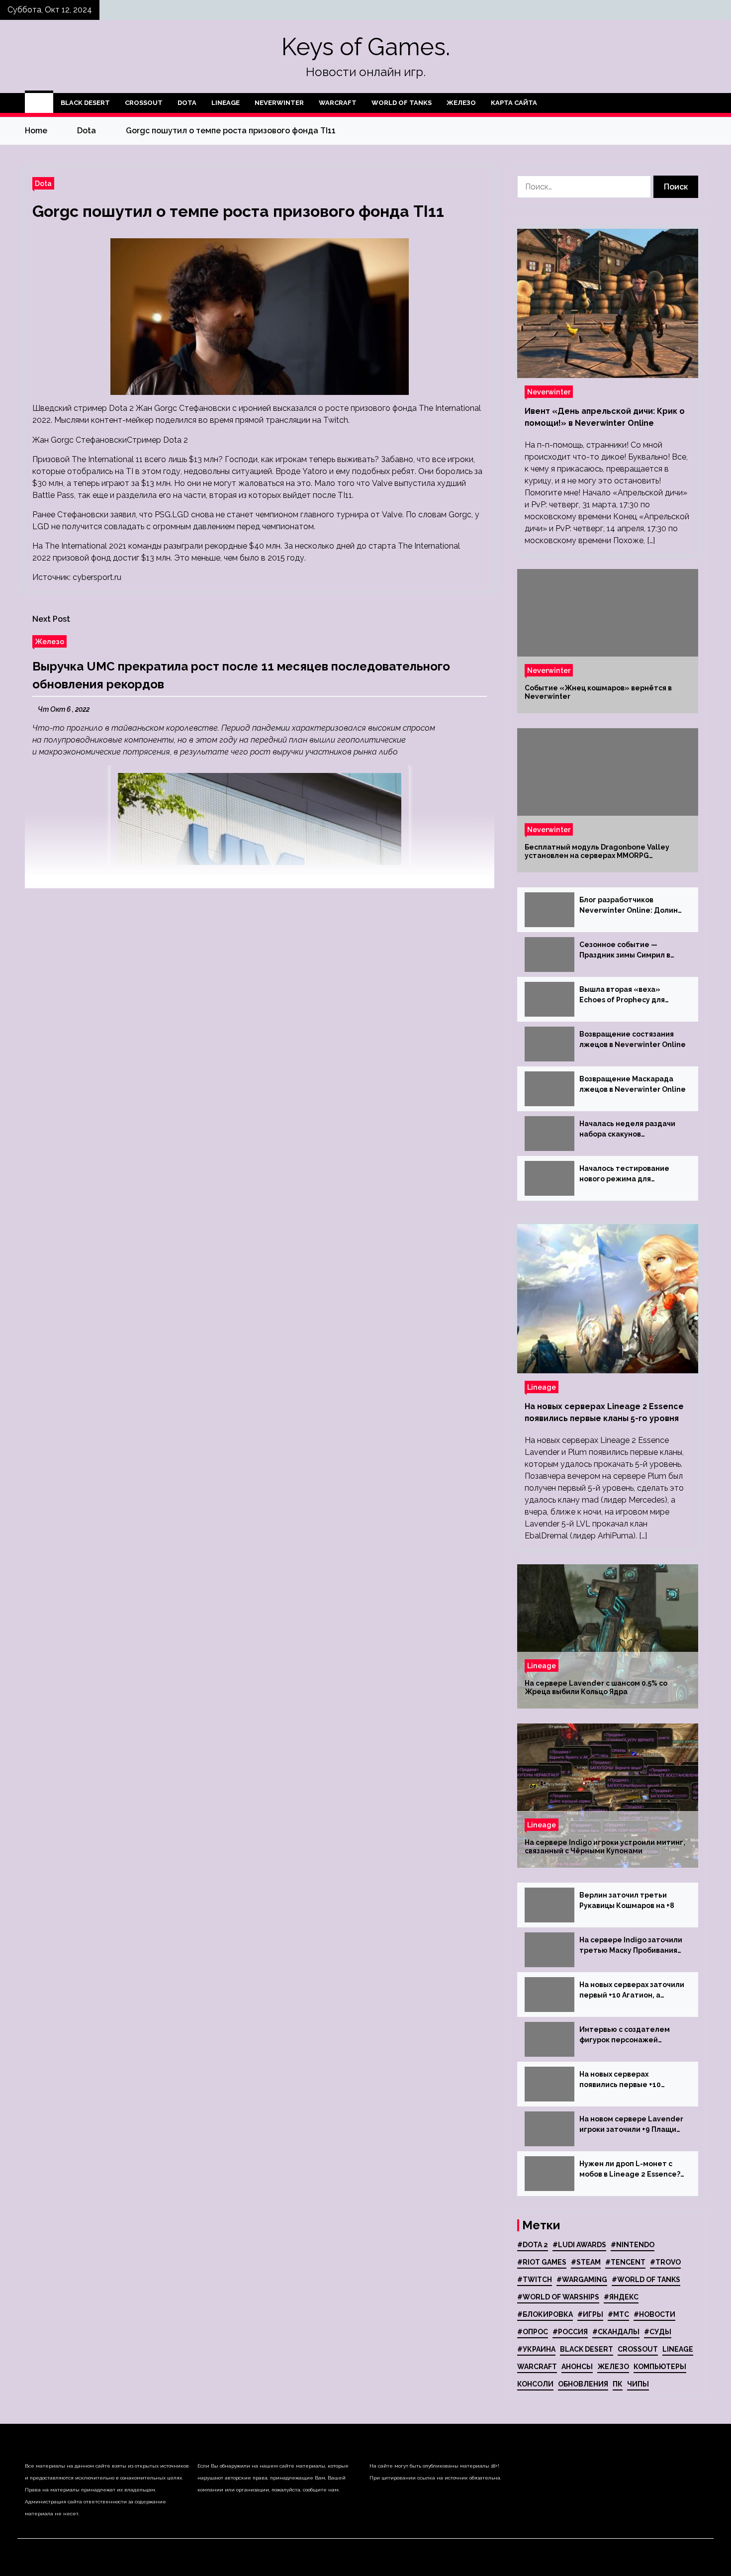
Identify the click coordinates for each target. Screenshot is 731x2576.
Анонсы (577, 2367)
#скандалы (616, 2332)
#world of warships (558, 2297)
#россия (570, 2332)
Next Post (51, 619)
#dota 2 (533, 2245)
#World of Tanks (646, 2280)
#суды (658, 2332)
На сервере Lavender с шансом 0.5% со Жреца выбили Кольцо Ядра (596, 1687)
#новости (654, 2314)
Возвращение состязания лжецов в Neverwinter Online (633, 1039)
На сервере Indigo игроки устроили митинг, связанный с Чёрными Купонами (605, 1847)
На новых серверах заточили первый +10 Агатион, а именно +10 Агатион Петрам (632, 1991)
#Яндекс (621, 2297)
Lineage (226, 103)
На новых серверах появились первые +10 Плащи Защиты (620, 2080)
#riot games (542, 2262)
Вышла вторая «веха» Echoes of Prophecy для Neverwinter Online (622, 995)
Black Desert (85, 103)
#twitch (535, 2280)
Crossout (144, 103)
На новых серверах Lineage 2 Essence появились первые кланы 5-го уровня (604, 1412)
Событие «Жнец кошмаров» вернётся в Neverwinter (598, 692)
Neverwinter (279, 103)
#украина (536, 2349)
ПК (618, 2384)
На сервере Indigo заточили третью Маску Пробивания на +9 (631, 1946)
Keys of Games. (366, 47)
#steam (586, 2262)
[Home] (39, 103)
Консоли (535, 2384)
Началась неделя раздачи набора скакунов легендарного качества (627, 1130)
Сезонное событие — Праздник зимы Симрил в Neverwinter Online (625, 951)
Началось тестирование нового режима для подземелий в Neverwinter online (629, 1174)
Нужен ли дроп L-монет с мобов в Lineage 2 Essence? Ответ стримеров (630, 2170)
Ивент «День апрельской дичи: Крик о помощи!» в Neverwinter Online (605, 417)
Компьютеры (660, 2367)
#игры (590, 2314)
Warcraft (338, 103)
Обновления (583, 2384)
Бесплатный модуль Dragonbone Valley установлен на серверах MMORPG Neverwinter (597, 852)
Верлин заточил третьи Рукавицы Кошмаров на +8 (627, 1900)
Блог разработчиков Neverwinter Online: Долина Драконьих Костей (631, 906)
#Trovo (665, 2262)
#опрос (533, 2332)
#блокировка (545, 2314)
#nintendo (633, 2245)
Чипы (638, 2384)
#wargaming (582, 2280)
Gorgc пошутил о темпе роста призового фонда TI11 (238, 211)
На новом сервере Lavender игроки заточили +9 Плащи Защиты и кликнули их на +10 (632, 2125)
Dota (187, 103)
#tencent (625, 2262)
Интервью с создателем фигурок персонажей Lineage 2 (625, 2035)
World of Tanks (402, 103)
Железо (461, 103)
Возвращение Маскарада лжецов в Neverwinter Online (633, 1084)
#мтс (618, 2314)
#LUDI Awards (579, 2245)
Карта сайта (514, 103)
